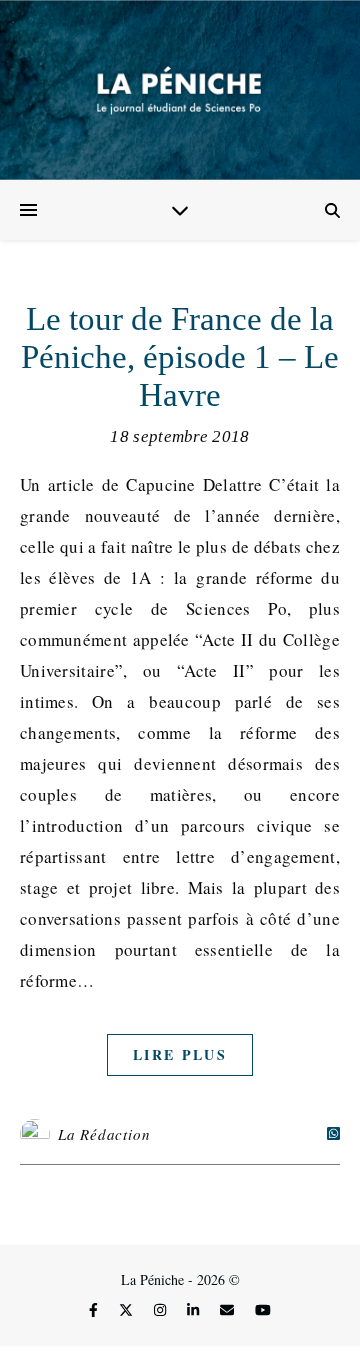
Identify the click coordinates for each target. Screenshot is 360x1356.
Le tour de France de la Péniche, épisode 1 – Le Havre (180, 357)
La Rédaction (104, 1134)
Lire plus (180, 1054)
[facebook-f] (95, 1310)
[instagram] (162, 1310)
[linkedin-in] (195, 1310)
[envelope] (229, 1310)
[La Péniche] (180, 90)
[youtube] (263, 1310)
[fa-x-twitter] (128, 1310)
